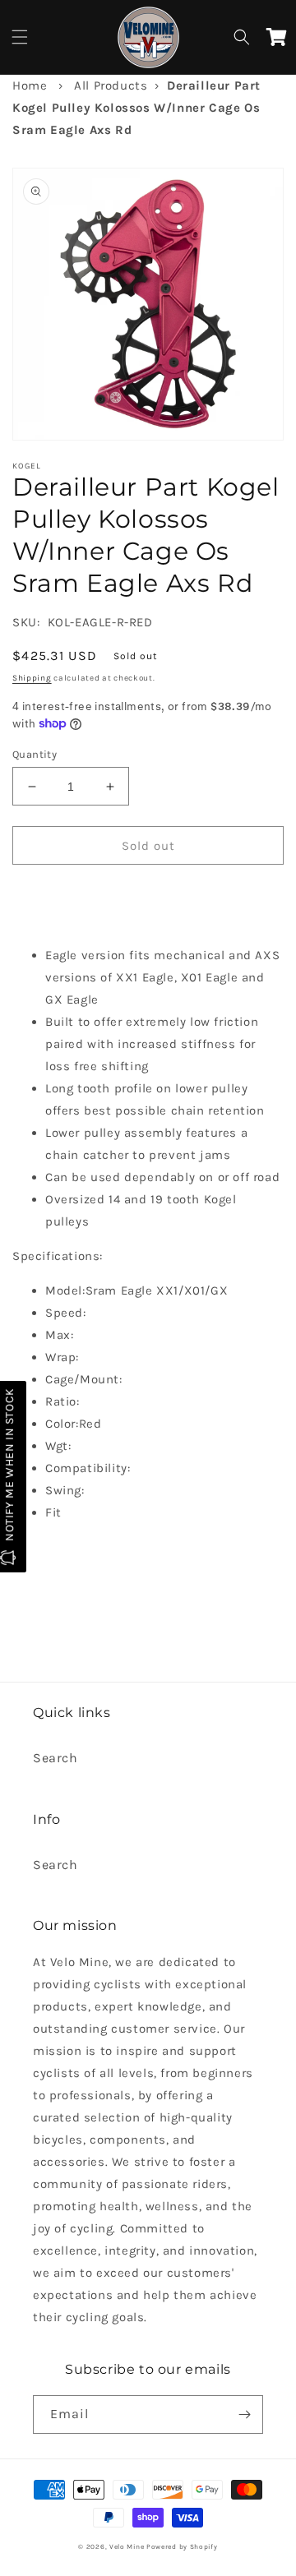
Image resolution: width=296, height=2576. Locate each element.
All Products (111, 85)
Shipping (32, 678)
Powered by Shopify (182, 2546)
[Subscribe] (244, 2414)
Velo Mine (127, 2546)
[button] (20, 37)
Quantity (35, 754)
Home (30, 85)
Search (55, 1758)
